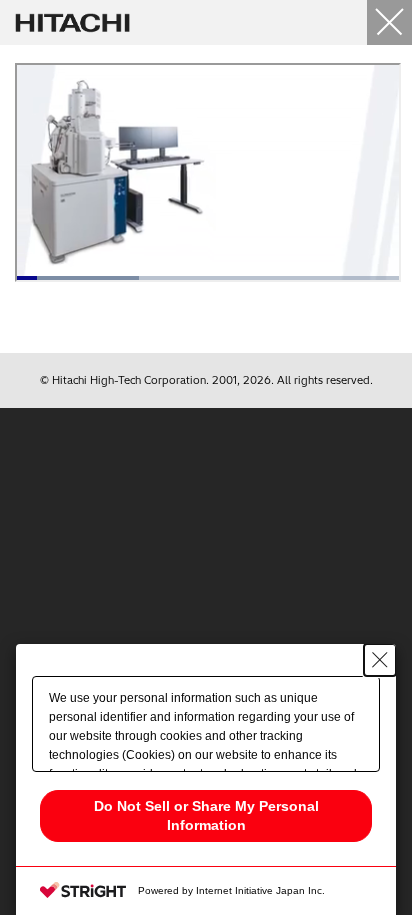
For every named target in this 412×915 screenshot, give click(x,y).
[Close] (389, 22)
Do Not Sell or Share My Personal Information (206, 815)
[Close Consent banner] (380, 660)
